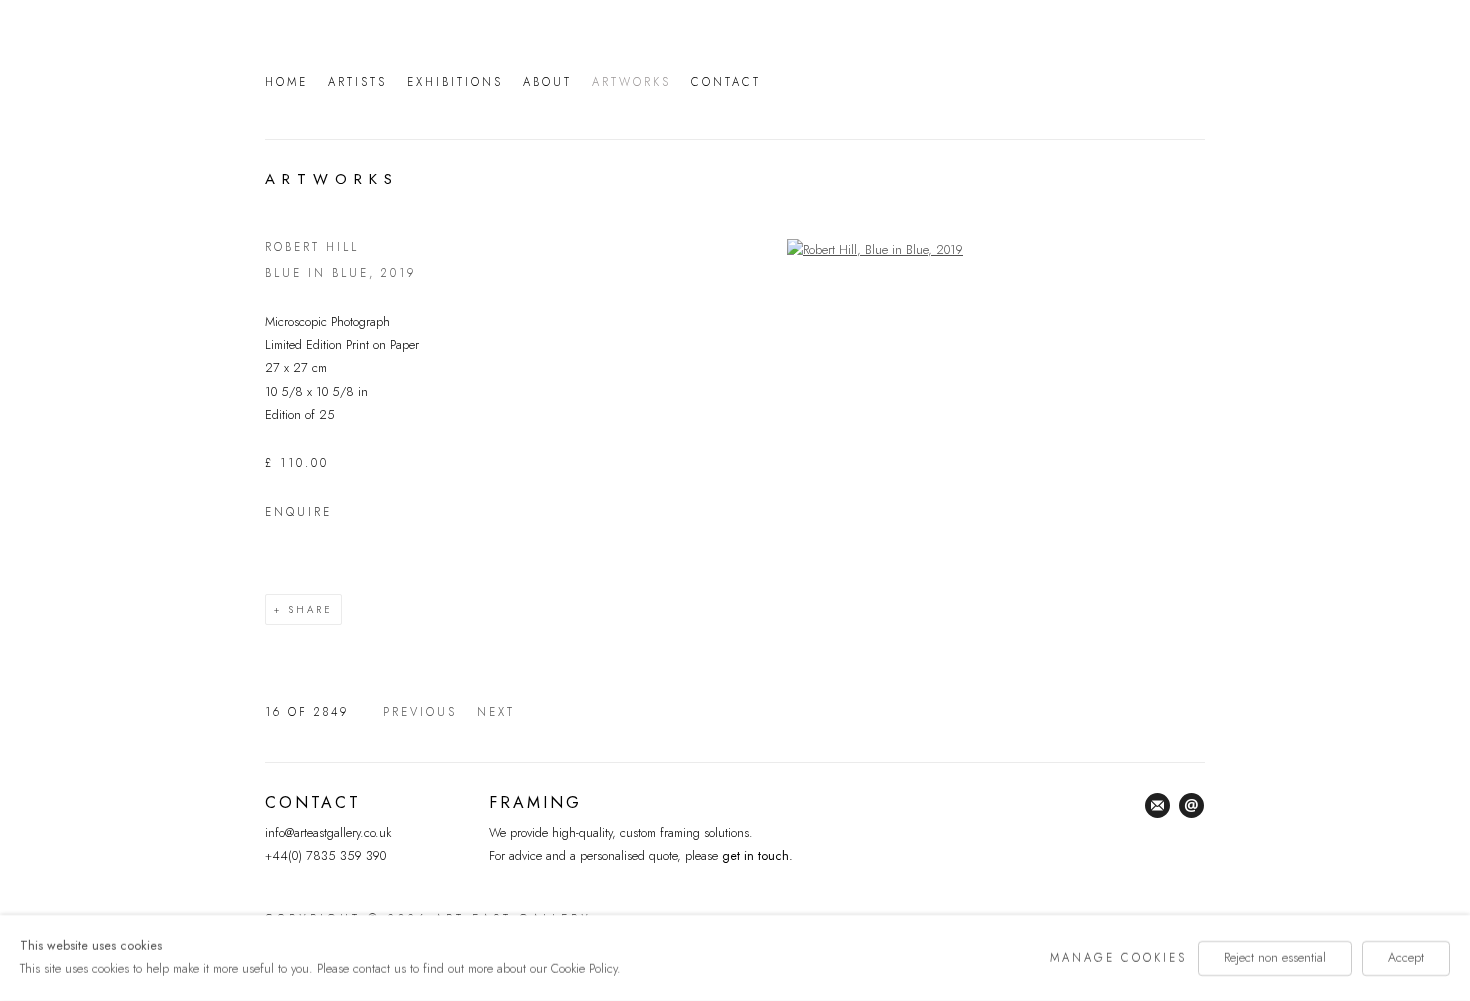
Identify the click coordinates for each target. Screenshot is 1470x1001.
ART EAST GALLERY (995, 79)
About (547, 82)
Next (496, 712)
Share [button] (310, 609)
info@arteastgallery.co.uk (328, 833)
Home (286, 82)
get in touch (753, 856)
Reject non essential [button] (1275, 957)
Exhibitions (455, 82)
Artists (357, 82)
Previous (420, 712)
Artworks (631, 82)
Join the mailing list (1158, 806)
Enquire (298, 512)
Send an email (1192, 806)
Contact (726, 82)
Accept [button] (1406, 957)
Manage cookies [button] (1118, 957)
